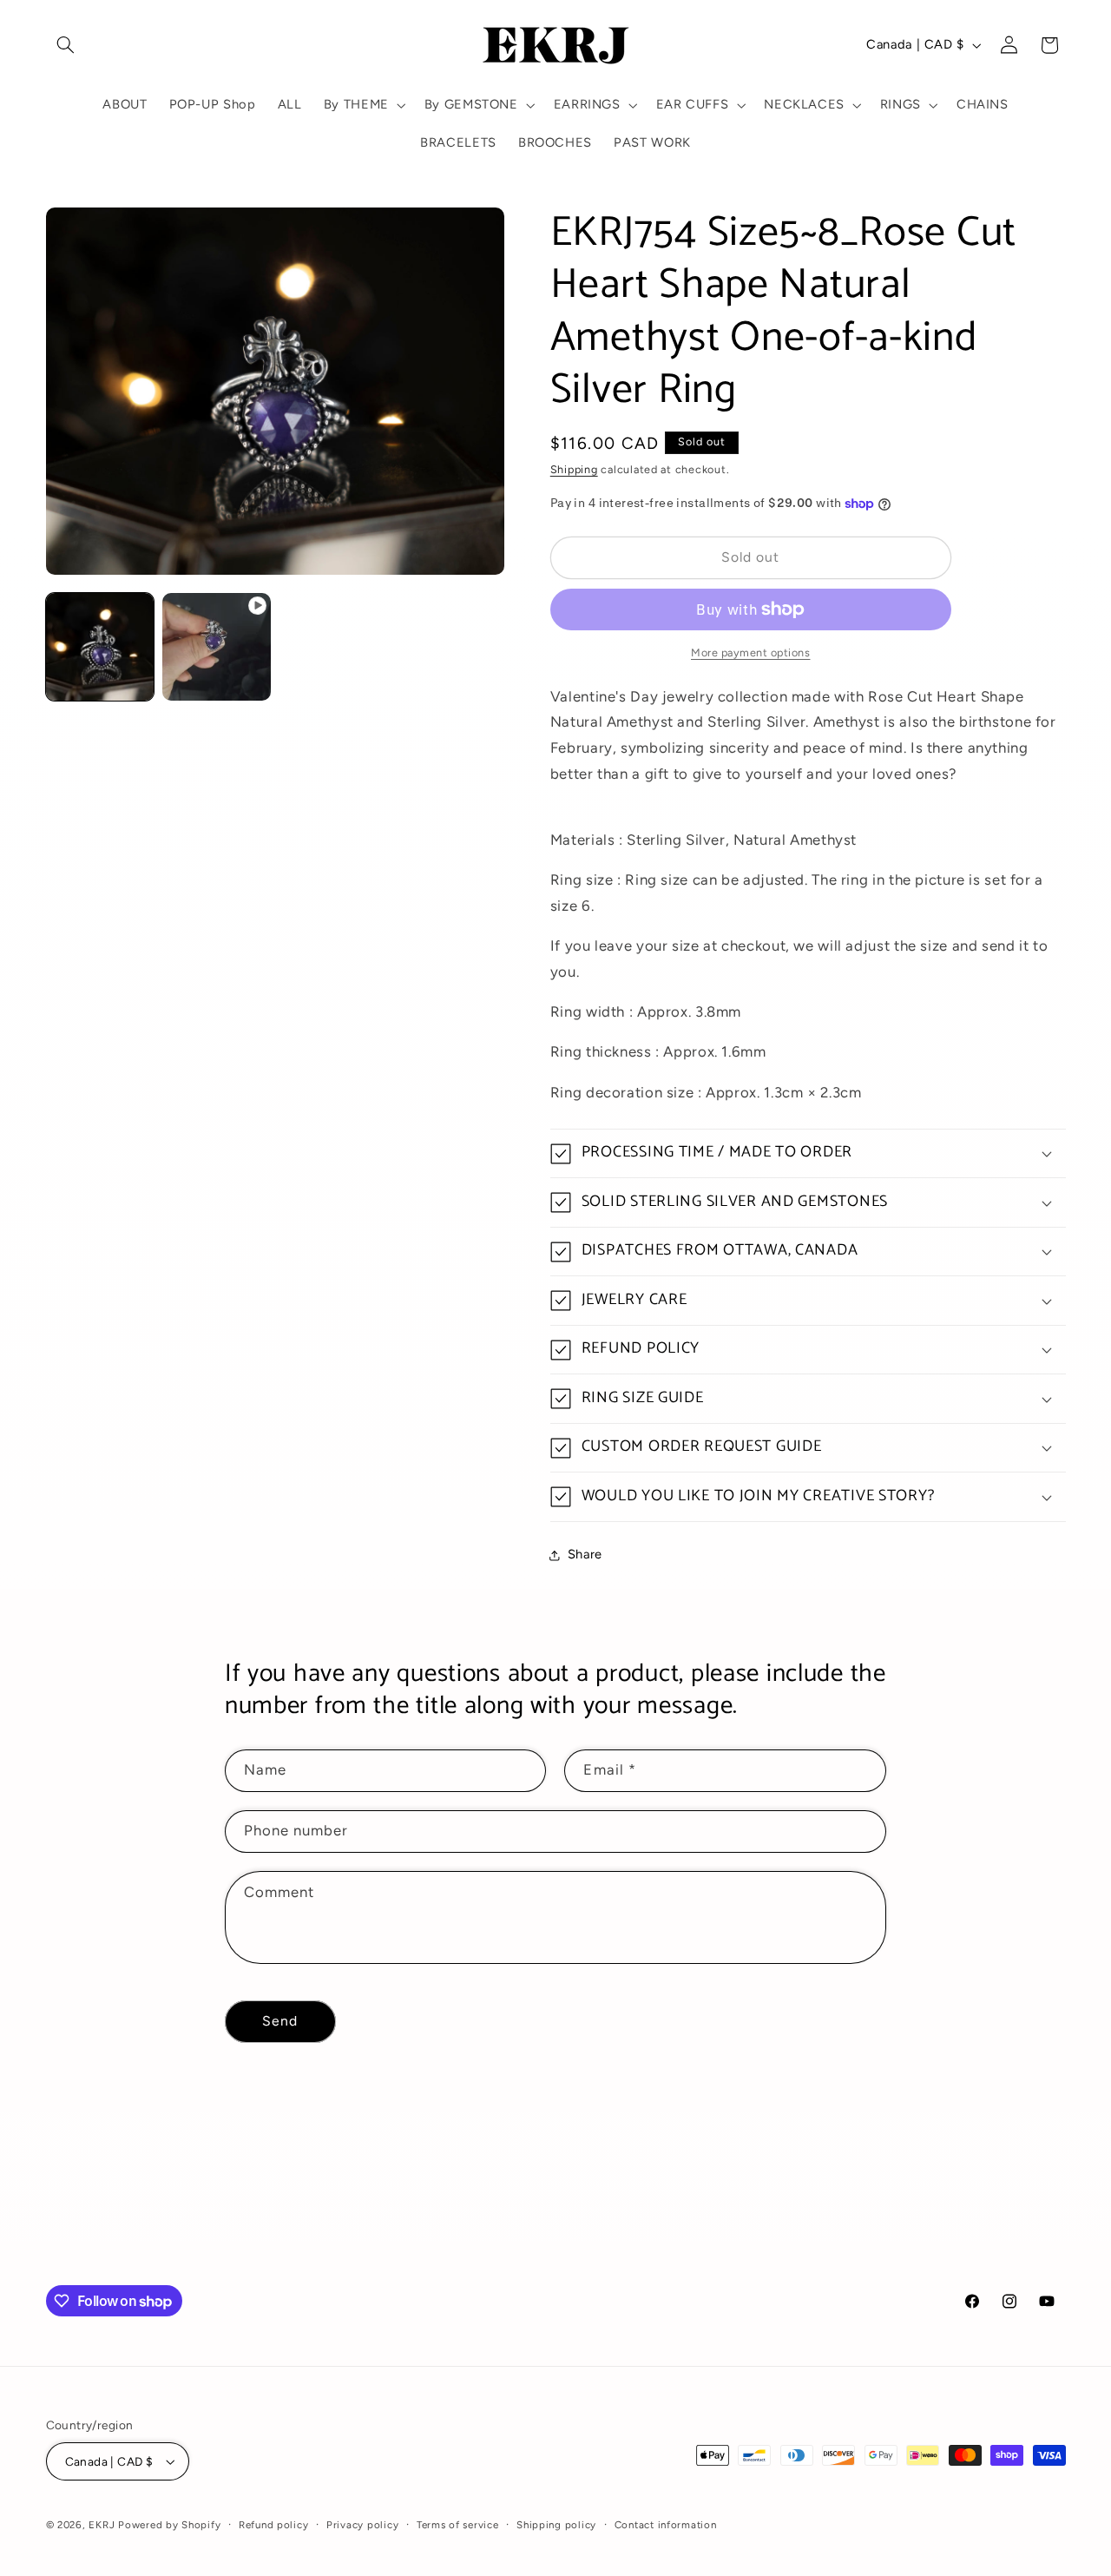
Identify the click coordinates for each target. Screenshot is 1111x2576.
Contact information (666, 2525)
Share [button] (585, 1555)
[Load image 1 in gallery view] (100, 647)
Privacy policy (362, 2525)
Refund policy (274, 2525)
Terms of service (458, 2525)
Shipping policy (556, 2525)
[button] (66, 45)
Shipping (574, 469)
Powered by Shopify (169, 2525)
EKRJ (102, 2525)
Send (280, 2021)
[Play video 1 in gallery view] (216, 647)
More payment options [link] (751, 652)
